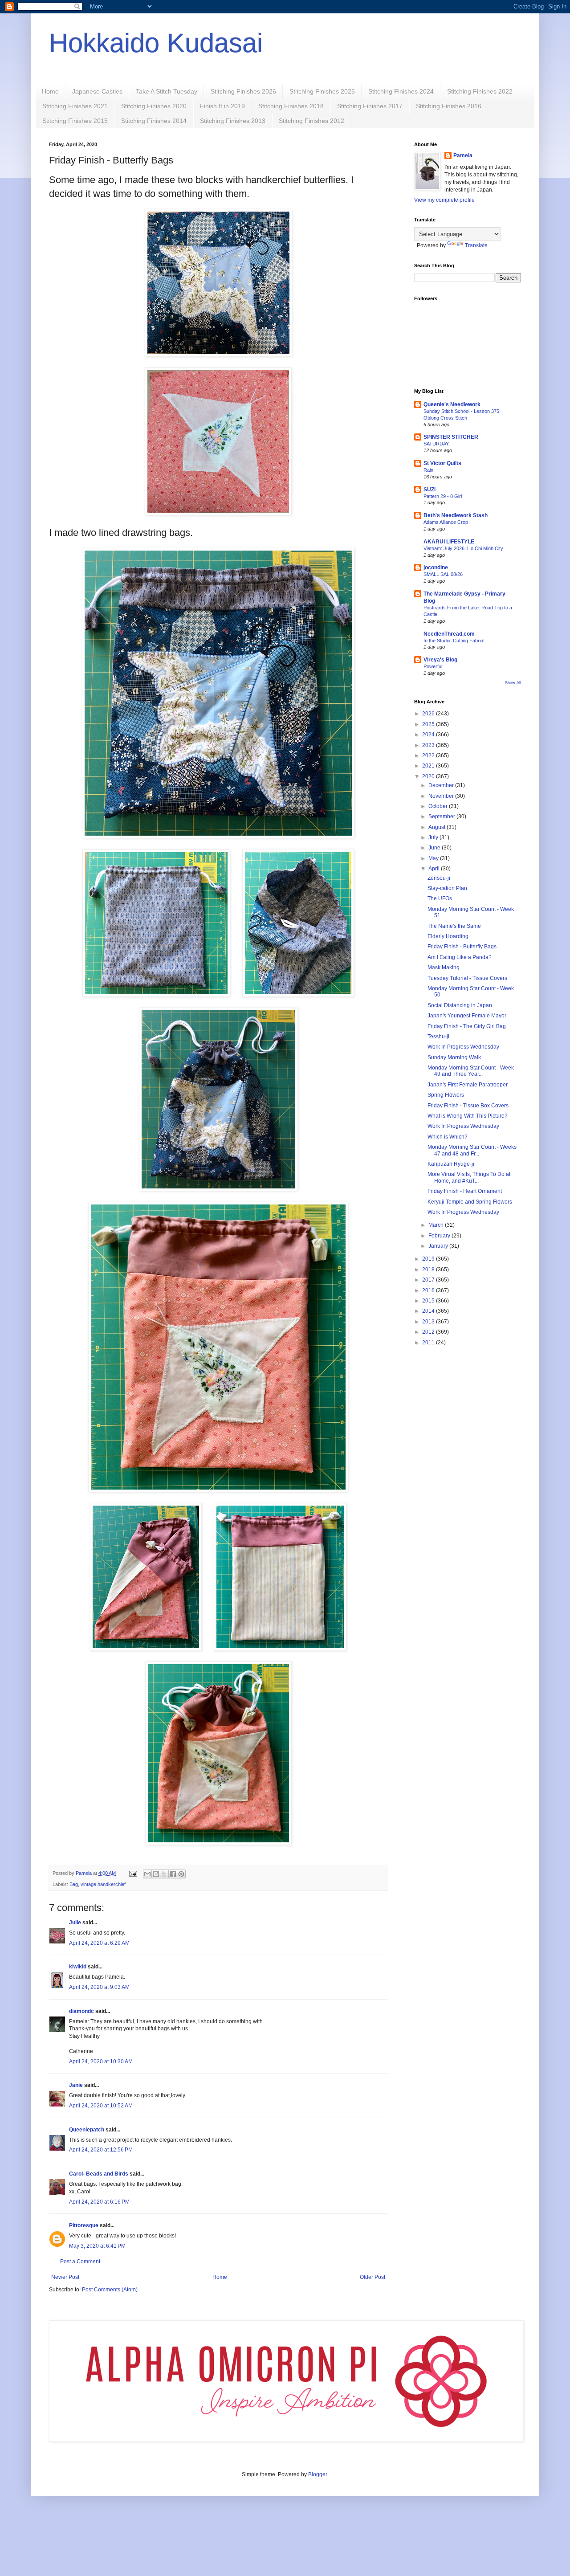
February (440, 1236)
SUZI (430, 490)
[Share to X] (164, 1874)
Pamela (463, 155)
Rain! (429, 470)
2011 (429, 1343)
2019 (429, 1259)
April (435, 869)
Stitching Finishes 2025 (322, 91)
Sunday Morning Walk (454, 1057)
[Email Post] (133, 1873)
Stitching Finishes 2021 (75, 106)
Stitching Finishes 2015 (75, 121)
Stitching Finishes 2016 (449, 106)
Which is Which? (448, 1137)
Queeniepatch (87, 2130)
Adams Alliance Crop (446, 522)
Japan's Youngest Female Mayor (467, 1016)
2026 (429, 714)
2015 (429, 1301)
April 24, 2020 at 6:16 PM (99, 2202)
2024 (429, 735)
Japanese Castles (97, 91)
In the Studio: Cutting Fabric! (454, 641)
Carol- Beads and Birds (99, 2174)
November (442, 796)
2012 (429, 1332)
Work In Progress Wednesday (463, 1047)
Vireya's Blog (440, 660)
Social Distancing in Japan (460, 1005)
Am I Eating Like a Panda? (460, 957)
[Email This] (147, 1874)
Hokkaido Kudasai (156, 43)
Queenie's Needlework (452, 404)
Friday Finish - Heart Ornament (465, 1191)
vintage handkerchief (103, 1884)
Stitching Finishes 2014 (154, 121)
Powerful (433, 666)
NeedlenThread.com (449, 634)
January (439, 1246)
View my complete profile (444, 200)
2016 (429, 1290)
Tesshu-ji (438, 1037)
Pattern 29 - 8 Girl (443, 496)
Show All (513, 683)
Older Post (373, 2277)
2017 (429, 1280)
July (434, 837)
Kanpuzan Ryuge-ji (451, 1164)
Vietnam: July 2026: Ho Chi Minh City (463, 548)
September (442, 816)
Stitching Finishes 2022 (480, 91)
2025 (429, 724)
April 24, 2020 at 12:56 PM (101, 2150)
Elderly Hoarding (448, 936)
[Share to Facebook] (173, 1874)
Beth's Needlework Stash (456, 515)
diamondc (81, 2011)
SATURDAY (436, 444)
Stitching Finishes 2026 (243, 91)
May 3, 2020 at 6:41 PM (97, 2246)
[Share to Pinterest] (181, 1874)
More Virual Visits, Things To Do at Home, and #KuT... (469, 1177)
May (434, 858)
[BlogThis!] (156, 1874)
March (437, 1225)
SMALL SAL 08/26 (443, 574)
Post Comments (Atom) (110, 2290)
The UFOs (440, 898)
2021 (429, 766)
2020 (429, 776)
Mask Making (444, 968)
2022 (429, 755)
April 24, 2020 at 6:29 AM (99, 1943)
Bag (74, 1884)
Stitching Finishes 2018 (291, 106)
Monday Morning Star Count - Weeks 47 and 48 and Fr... (472, 1150)
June (435, 848)
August (438, 827)
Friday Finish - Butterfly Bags (462, 947)
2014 (429, 1311)
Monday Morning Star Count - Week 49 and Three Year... (471, 1071)
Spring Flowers (446, 1095)
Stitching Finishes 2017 (370, 106)
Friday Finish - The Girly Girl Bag (467, 1026)
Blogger (318, 2474)
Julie (75, 1923)
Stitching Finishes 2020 (154, 106)
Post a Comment (80, 2262)
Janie (76, 2085)
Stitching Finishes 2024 (401, 91)
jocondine (436, 567)
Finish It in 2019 (222, 106)
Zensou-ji (439, 878)
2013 (429, 1322)
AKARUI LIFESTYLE (449, 542)
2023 (429, 745)
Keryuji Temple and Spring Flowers (470, 1202)
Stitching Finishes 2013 (233, 121)
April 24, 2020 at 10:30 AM (101, 2062)
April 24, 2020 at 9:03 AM (99, 1987)
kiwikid (78, 1967)
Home (50, 91)
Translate (476, 245)
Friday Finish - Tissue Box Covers (468, 1106)
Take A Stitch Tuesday (167, 91)
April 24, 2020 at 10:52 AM (101, 2106)
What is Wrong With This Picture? (468, 1116)
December (442, 785)
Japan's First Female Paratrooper (468, 1085)
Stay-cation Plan (447, 888)
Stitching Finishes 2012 (311, 121)
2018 (429, 1270)
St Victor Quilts (442, 463)
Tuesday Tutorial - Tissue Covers (467, 978)
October (439, 806)
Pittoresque (84, 2225)
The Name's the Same (454, 926)
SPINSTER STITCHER (451, 437)
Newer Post (65, 2277)
